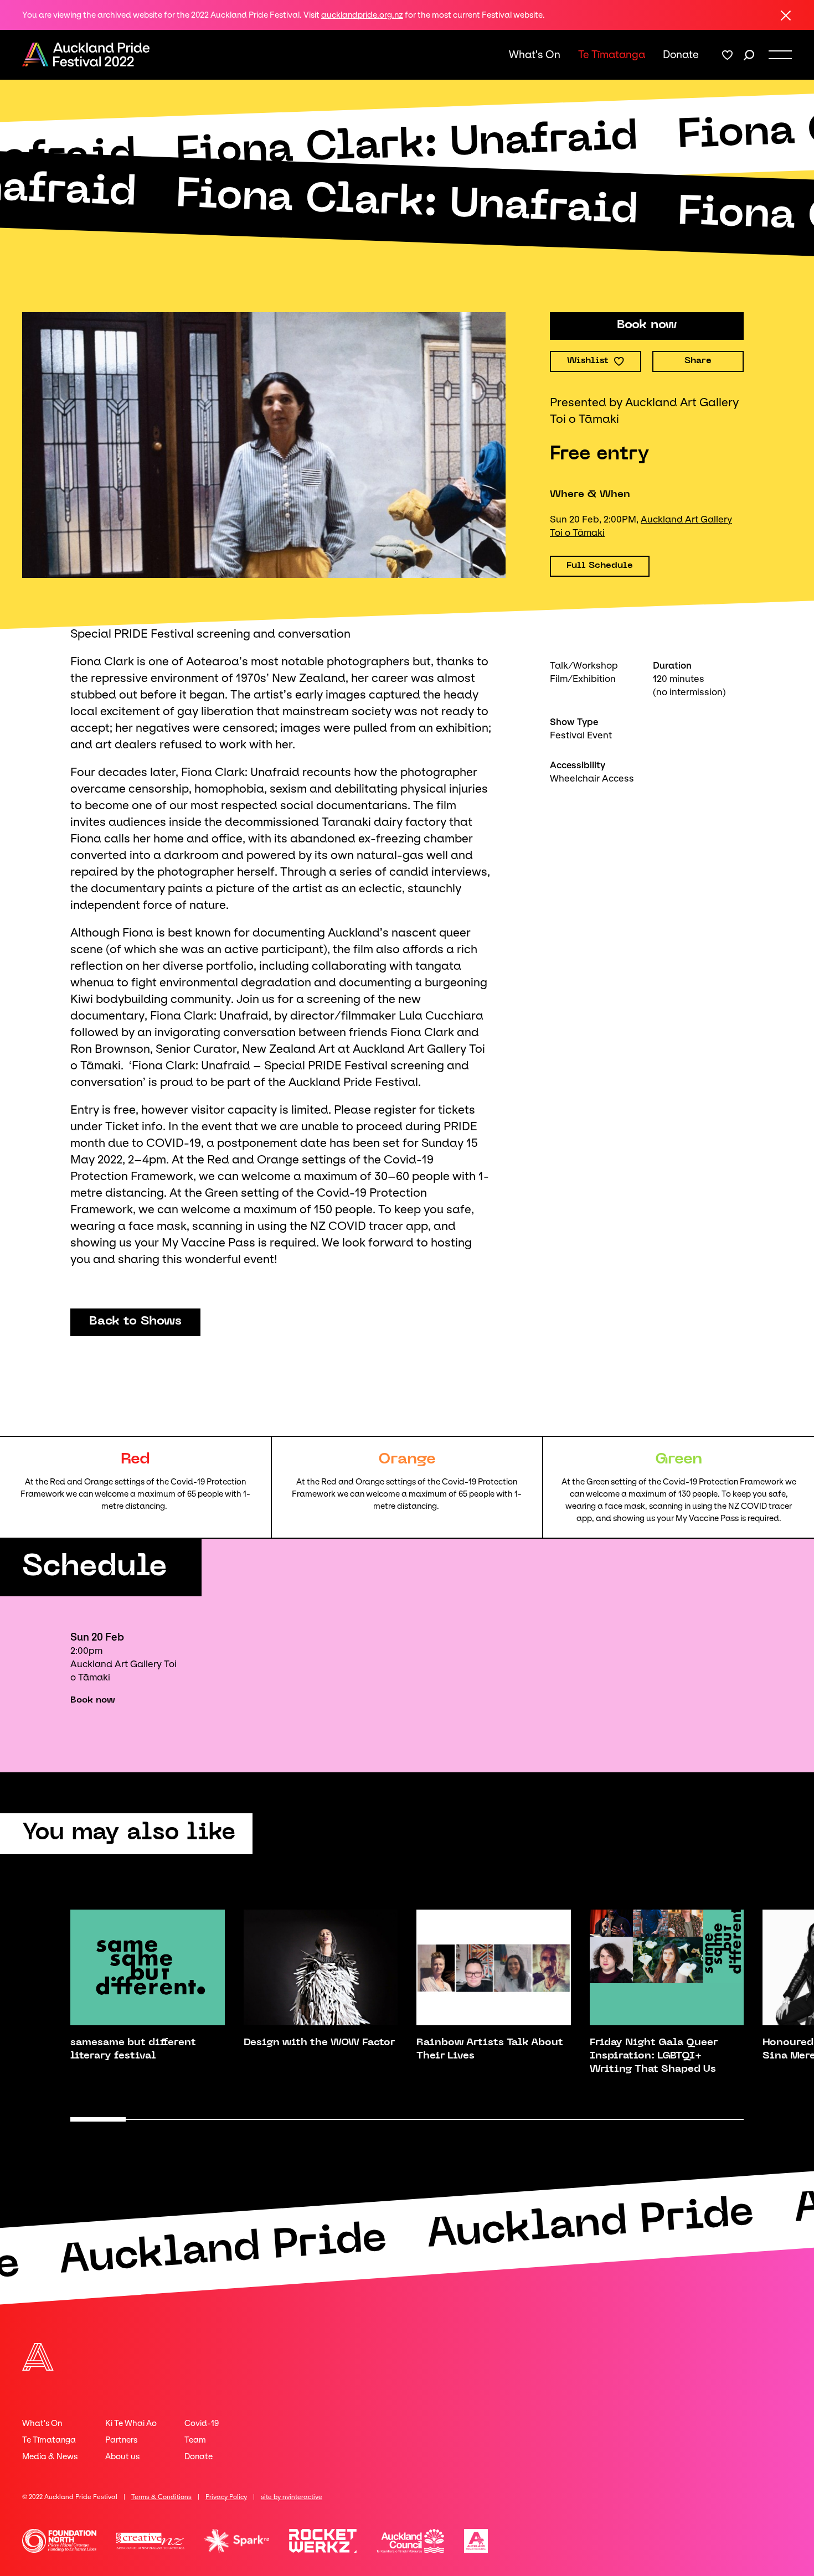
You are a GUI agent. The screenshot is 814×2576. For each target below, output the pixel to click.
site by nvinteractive (292, 2497)
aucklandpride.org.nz (362, 15)
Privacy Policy (226, 2497)
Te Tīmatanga (612, 55)
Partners (121, 2440)
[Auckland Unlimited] (476, 2541)
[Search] (749, 55)
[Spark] (237, 2541)
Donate (681, 55)
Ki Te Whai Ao (131, 2423)
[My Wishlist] (727, 55)
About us (122, 2456)
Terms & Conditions (161, 2497)
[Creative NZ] (150, 2541)
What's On (535, 55)
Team (195, 2440)
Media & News (50, 2456)
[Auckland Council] (411, 2541)
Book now (93, 1700)
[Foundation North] (59, 2541)
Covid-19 (202, 2423)
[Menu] (780, 55)
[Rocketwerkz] (323, 2541)
